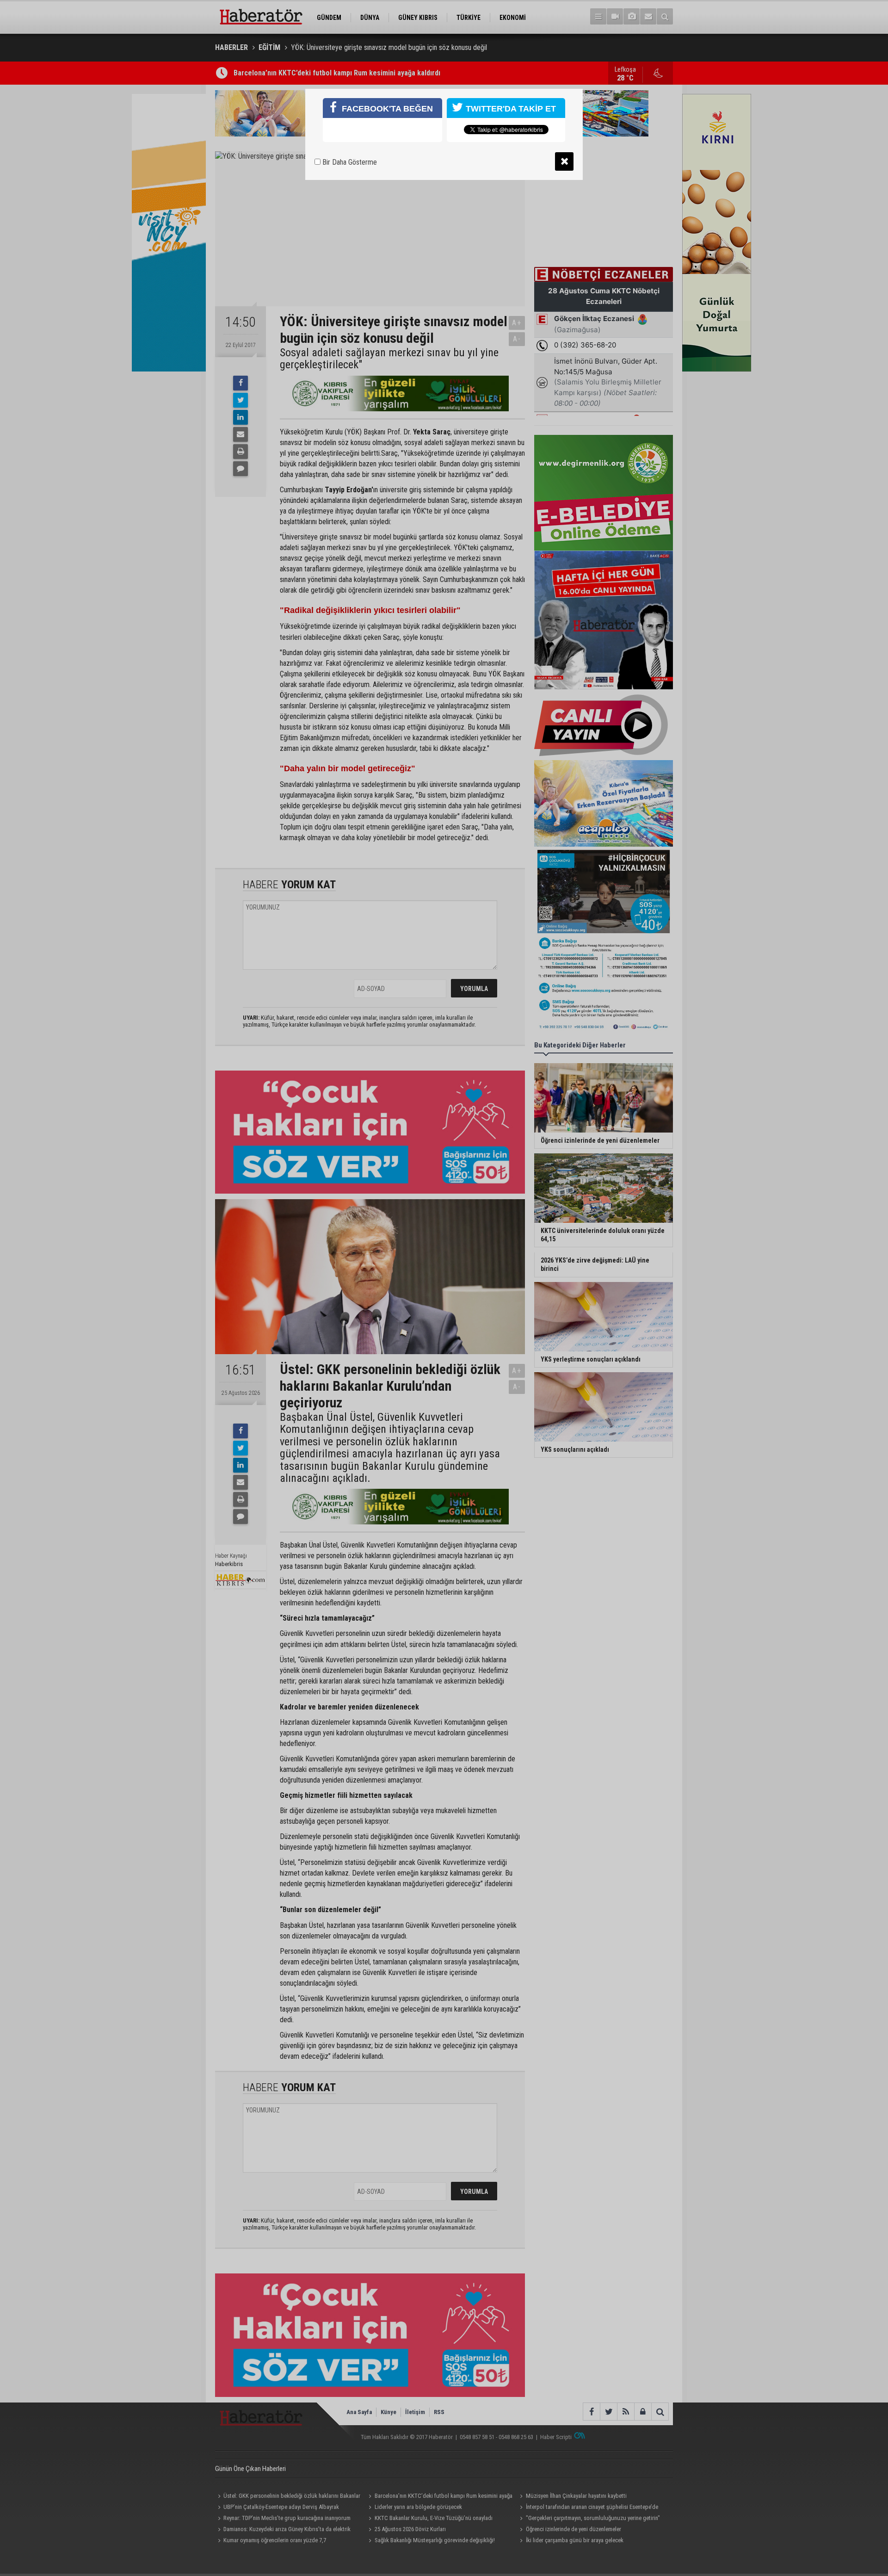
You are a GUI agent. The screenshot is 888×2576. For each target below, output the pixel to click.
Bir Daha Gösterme (349, 162)
